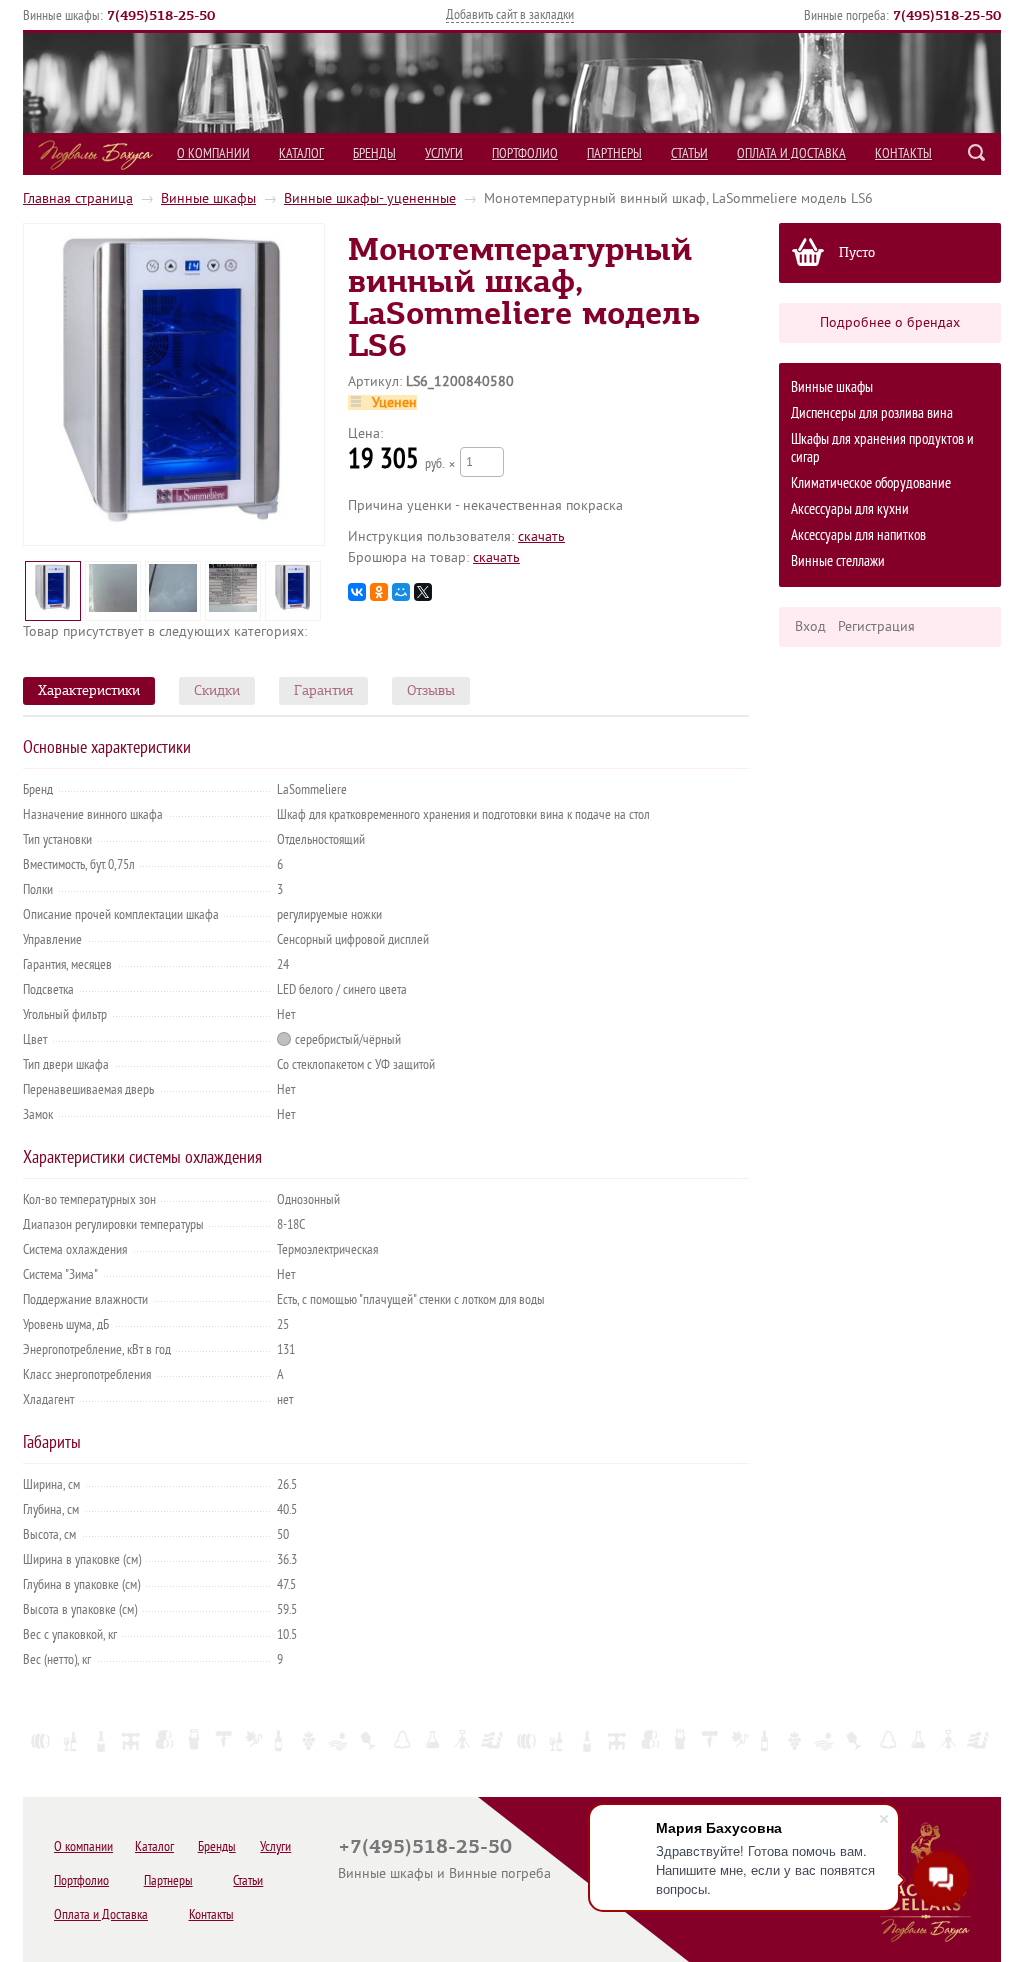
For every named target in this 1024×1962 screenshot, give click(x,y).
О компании (213, 153)
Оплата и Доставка (791, 153)
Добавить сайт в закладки (510, 14)
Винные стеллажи (838, 561)
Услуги (444, 153)
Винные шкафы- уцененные (370, 198)
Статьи (689, 153)
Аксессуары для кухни (850, 509)
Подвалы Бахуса (95, 155)
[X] (423, 592)
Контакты (903, 153)
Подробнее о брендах (890, 322)
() (161, 15)
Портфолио (525, 153)
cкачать (541, 536)
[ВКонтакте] (357, 592)
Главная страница (78, 198)
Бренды (374, 153)
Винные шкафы (208, 198)
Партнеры (614, 153)
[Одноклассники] (379, 592)
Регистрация (876, 626)
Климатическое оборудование (871, 483)
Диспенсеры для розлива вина (872, 413)
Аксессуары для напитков (858, 535)
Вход (810, 626)
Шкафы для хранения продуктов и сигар (882, 448)
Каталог (301, 153)
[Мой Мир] (401, 592)
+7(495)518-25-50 (425, 1846)
